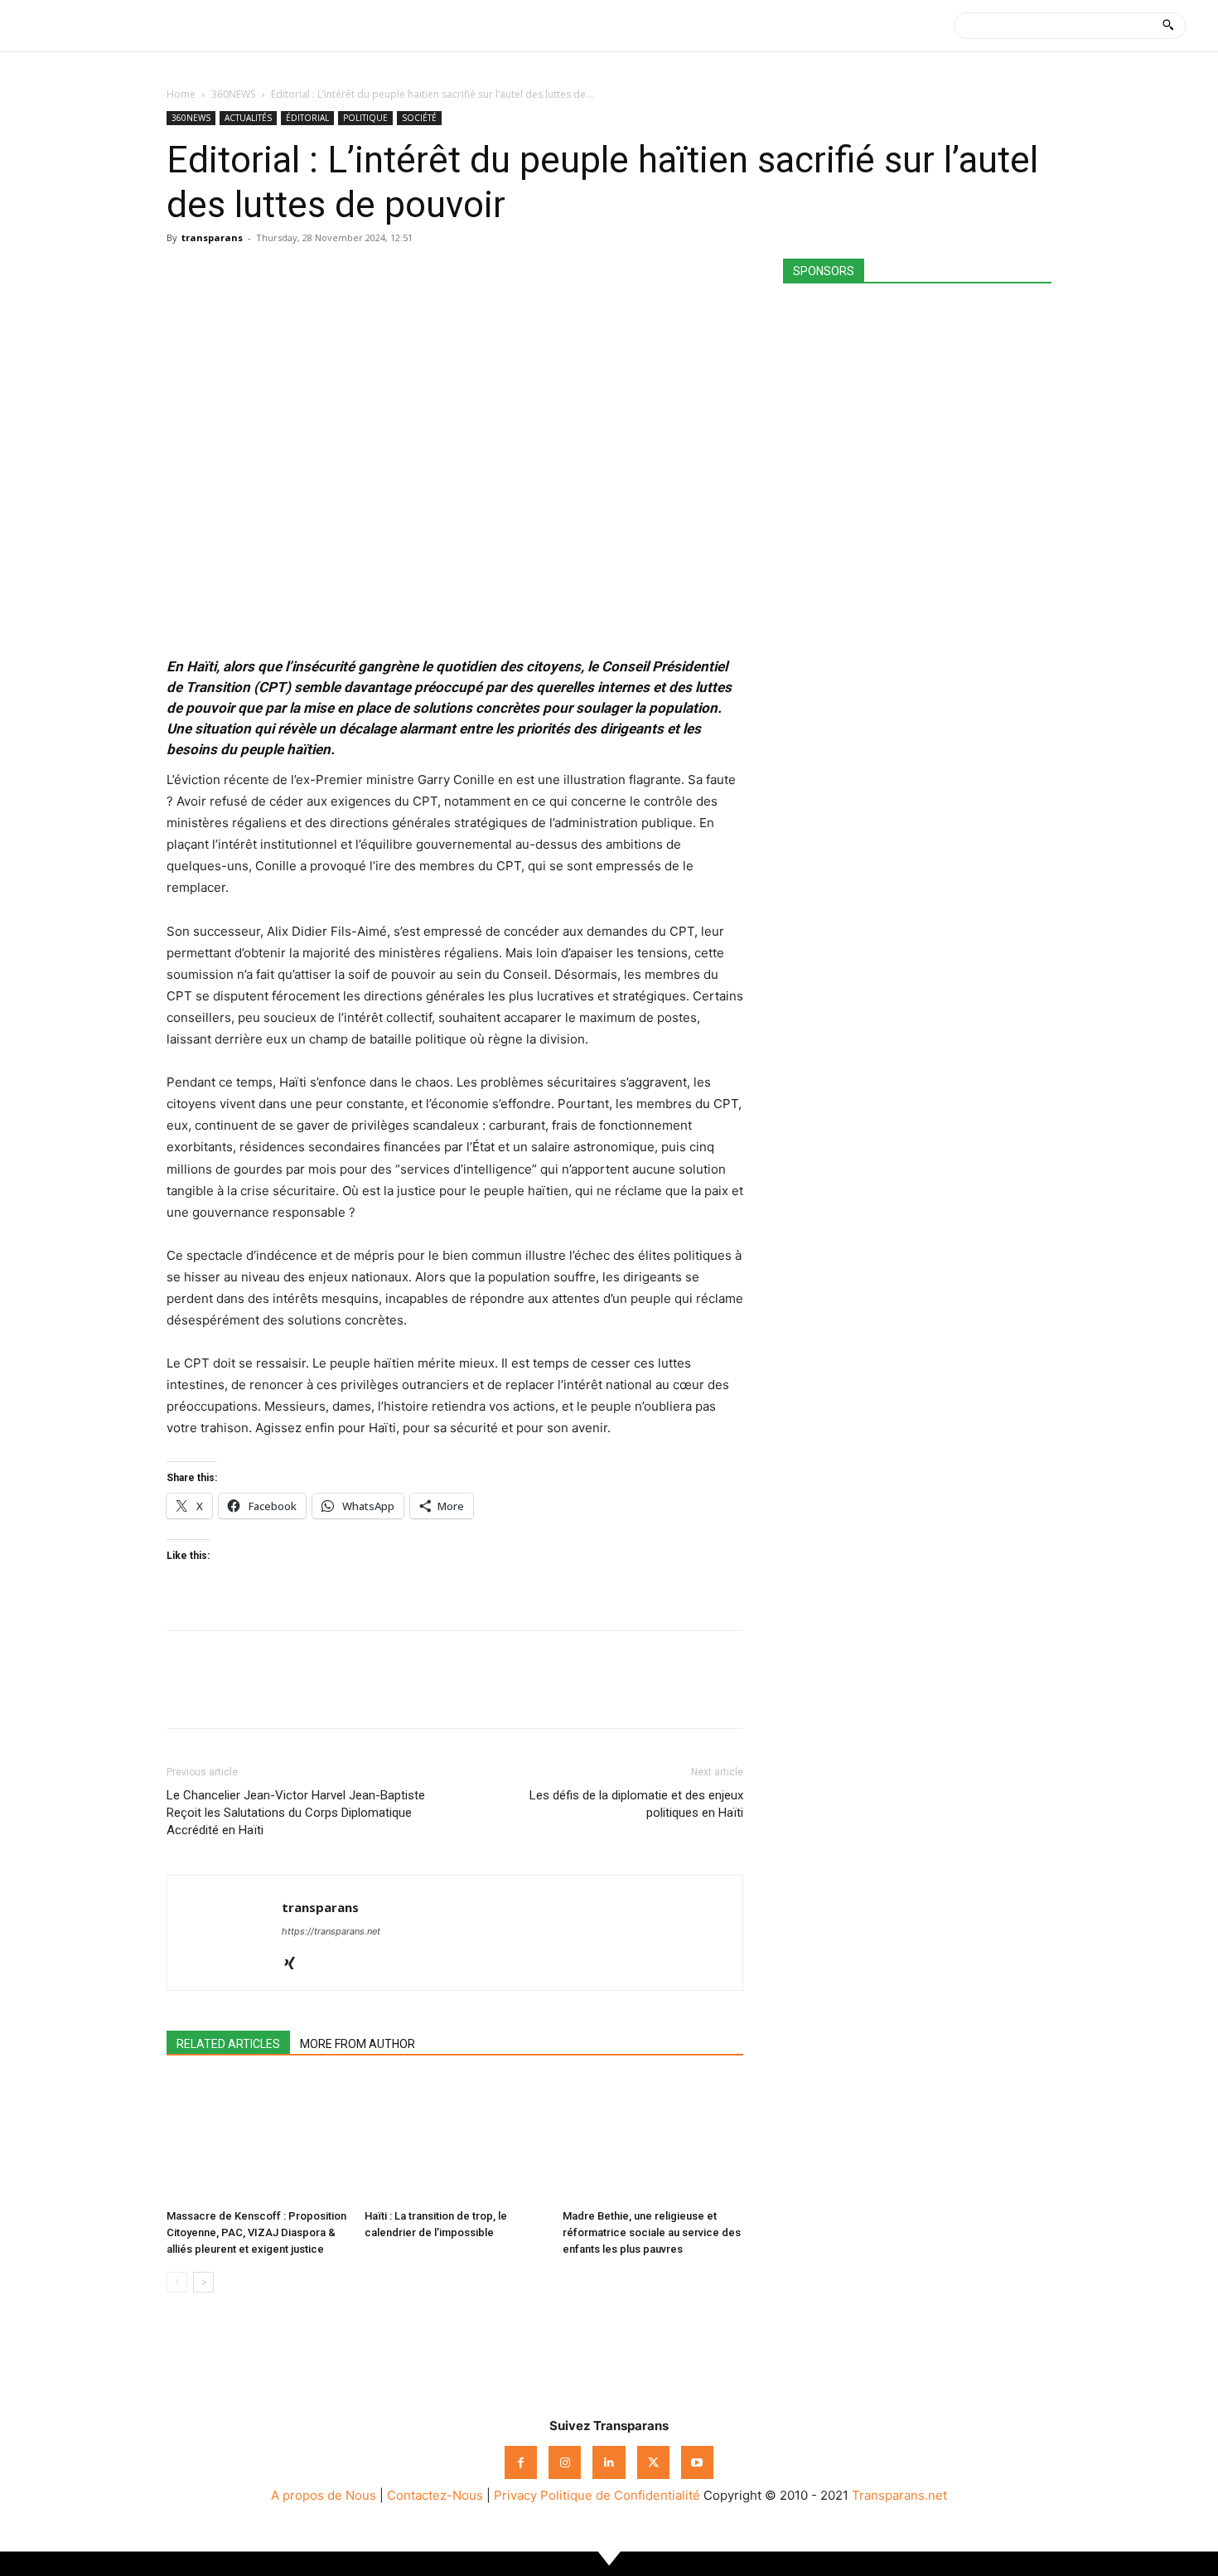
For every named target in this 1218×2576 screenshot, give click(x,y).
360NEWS (233, 94)
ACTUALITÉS (248, 118)
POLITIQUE (365, 118)
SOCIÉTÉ (419, 118)
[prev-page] (177, 2282)
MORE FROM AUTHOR (358, 2044)
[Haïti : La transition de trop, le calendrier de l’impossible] (455, 2140)
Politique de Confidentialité (620, 2495)
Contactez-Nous (435, 2495)
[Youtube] (697, 2462)
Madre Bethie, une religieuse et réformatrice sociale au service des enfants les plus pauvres (652, 2232)
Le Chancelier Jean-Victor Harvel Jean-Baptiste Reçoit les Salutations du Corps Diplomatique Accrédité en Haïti (296, 1813)
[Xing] (295, 1964)
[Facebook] (183, 275)
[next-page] (203, 2282)
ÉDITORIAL (307, 118)
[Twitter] (221, 275)
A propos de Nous (324, 2495)
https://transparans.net (331, 1931)
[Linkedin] (297, 275)
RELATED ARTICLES (228, 2044)
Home (181, 94)
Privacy (515, 2495)
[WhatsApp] (259, 275)
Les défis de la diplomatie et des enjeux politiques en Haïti (636, 1804)
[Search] (1168, 26)
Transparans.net (899, 2495)
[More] (336, 275)
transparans (212, 237)
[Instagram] (565, 2462)
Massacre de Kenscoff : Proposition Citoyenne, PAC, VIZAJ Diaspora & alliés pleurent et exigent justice (256, 2232)
